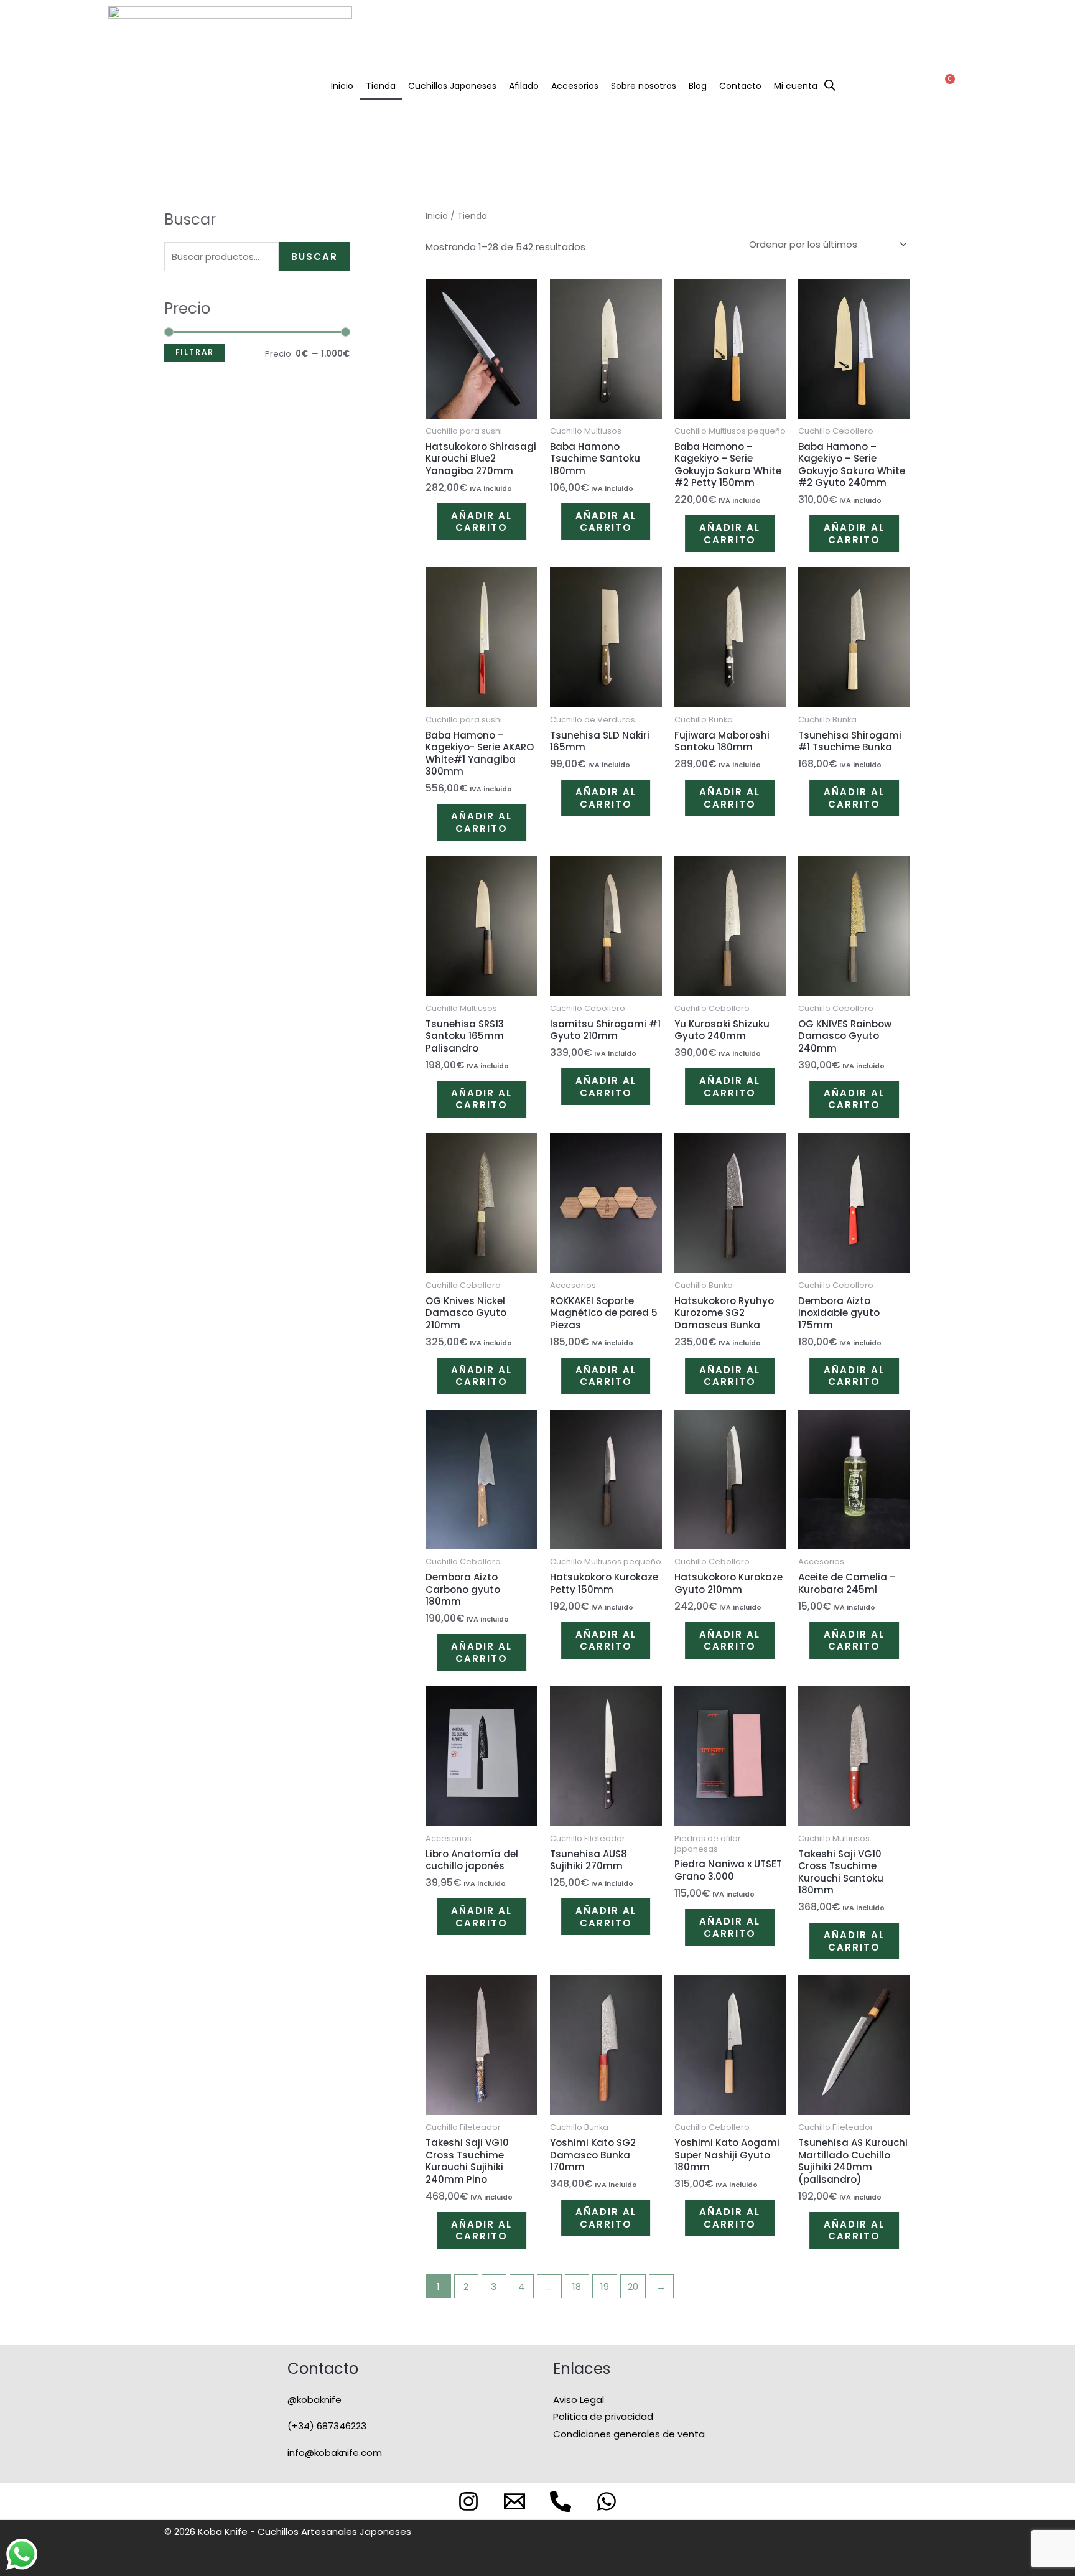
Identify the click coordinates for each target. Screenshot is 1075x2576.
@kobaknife (314, 2400)
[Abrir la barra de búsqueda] (830, 84)
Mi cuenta (796, 86)
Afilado (524, 86)
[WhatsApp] (607, 2501)
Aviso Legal (579, 2400)
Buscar (314, 257)
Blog (698, 86)
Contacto (740, 86)
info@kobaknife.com (335, 2452)
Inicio (342, 86)
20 (633, 2286)
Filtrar (195, 352)
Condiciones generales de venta (629, 2434)
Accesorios (575, 86)
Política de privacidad (603, 2416)
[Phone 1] (561, 2501)
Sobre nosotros (644, 86)
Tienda (381, 86)
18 (577, 2286)
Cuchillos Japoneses (452, 86)
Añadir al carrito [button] (482, 522)
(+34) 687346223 (327, 2426)
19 (605, 2286)
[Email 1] (514, 2501)
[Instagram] (468, 2501)
